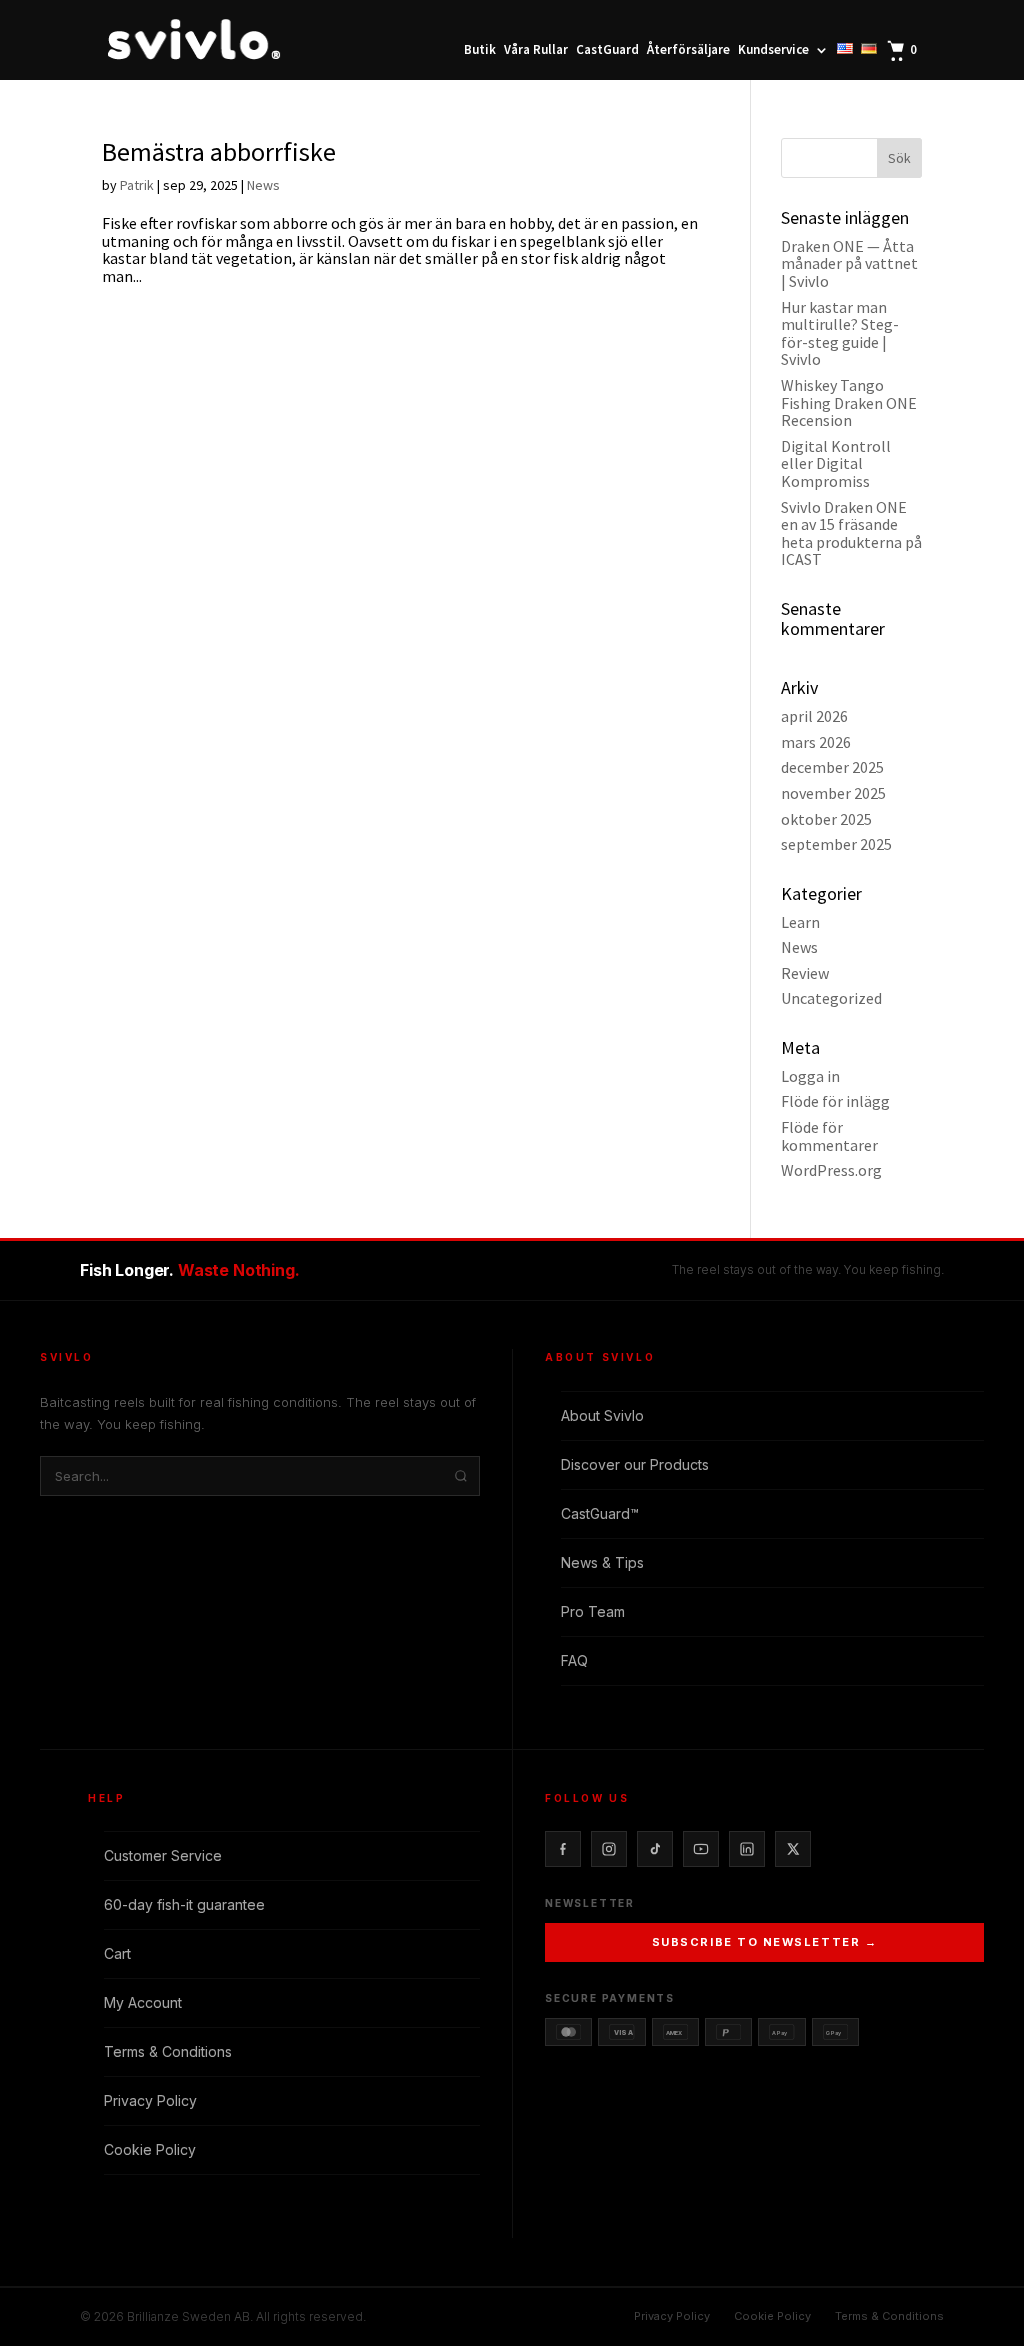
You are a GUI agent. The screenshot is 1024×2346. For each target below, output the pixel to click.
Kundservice (773, 50)
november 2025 (833, 793)
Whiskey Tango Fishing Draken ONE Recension (849, 402)
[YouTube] (701, 1849)
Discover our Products (635, 1464)
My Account (143, 2002)
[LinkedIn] (747, 1849)
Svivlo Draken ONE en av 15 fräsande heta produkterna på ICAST (851, 533)
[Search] (461, 1476)
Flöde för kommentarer (829, 1136)
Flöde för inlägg (835, 1101)
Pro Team (593, 1611)
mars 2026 (816, 742)
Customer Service (163, 1855)
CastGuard (607, 50)
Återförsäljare (688, 50)
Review (805, 973)
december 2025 (832, 767)
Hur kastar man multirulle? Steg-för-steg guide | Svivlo (840, 333)
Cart (117, 1953)
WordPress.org (831, 1170)
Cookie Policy (150, 2149)
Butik (480, 50)
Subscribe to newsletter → (765, 1942)
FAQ (574, 1660)
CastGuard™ (600, 1513)
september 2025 (836, 844)
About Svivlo (602, 1415)
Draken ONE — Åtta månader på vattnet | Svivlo (849, 263)
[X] (793, 1849)
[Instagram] (609, 1849)
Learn (800, 922)
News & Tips (602, 1562)
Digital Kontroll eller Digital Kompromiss (836, 463)
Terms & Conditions (168, 2051)
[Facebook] (563, 1849)
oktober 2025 (826, 819)
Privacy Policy (150, 2100)
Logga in (810, 1076)
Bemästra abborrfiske (219, 151)
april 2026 (814, 716)
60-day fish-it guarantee (184, 1904)
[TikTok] (655, 1849)
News (263, 185)
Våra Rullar (536, 50)
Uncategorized (831, 998)
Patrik (137, 185)
